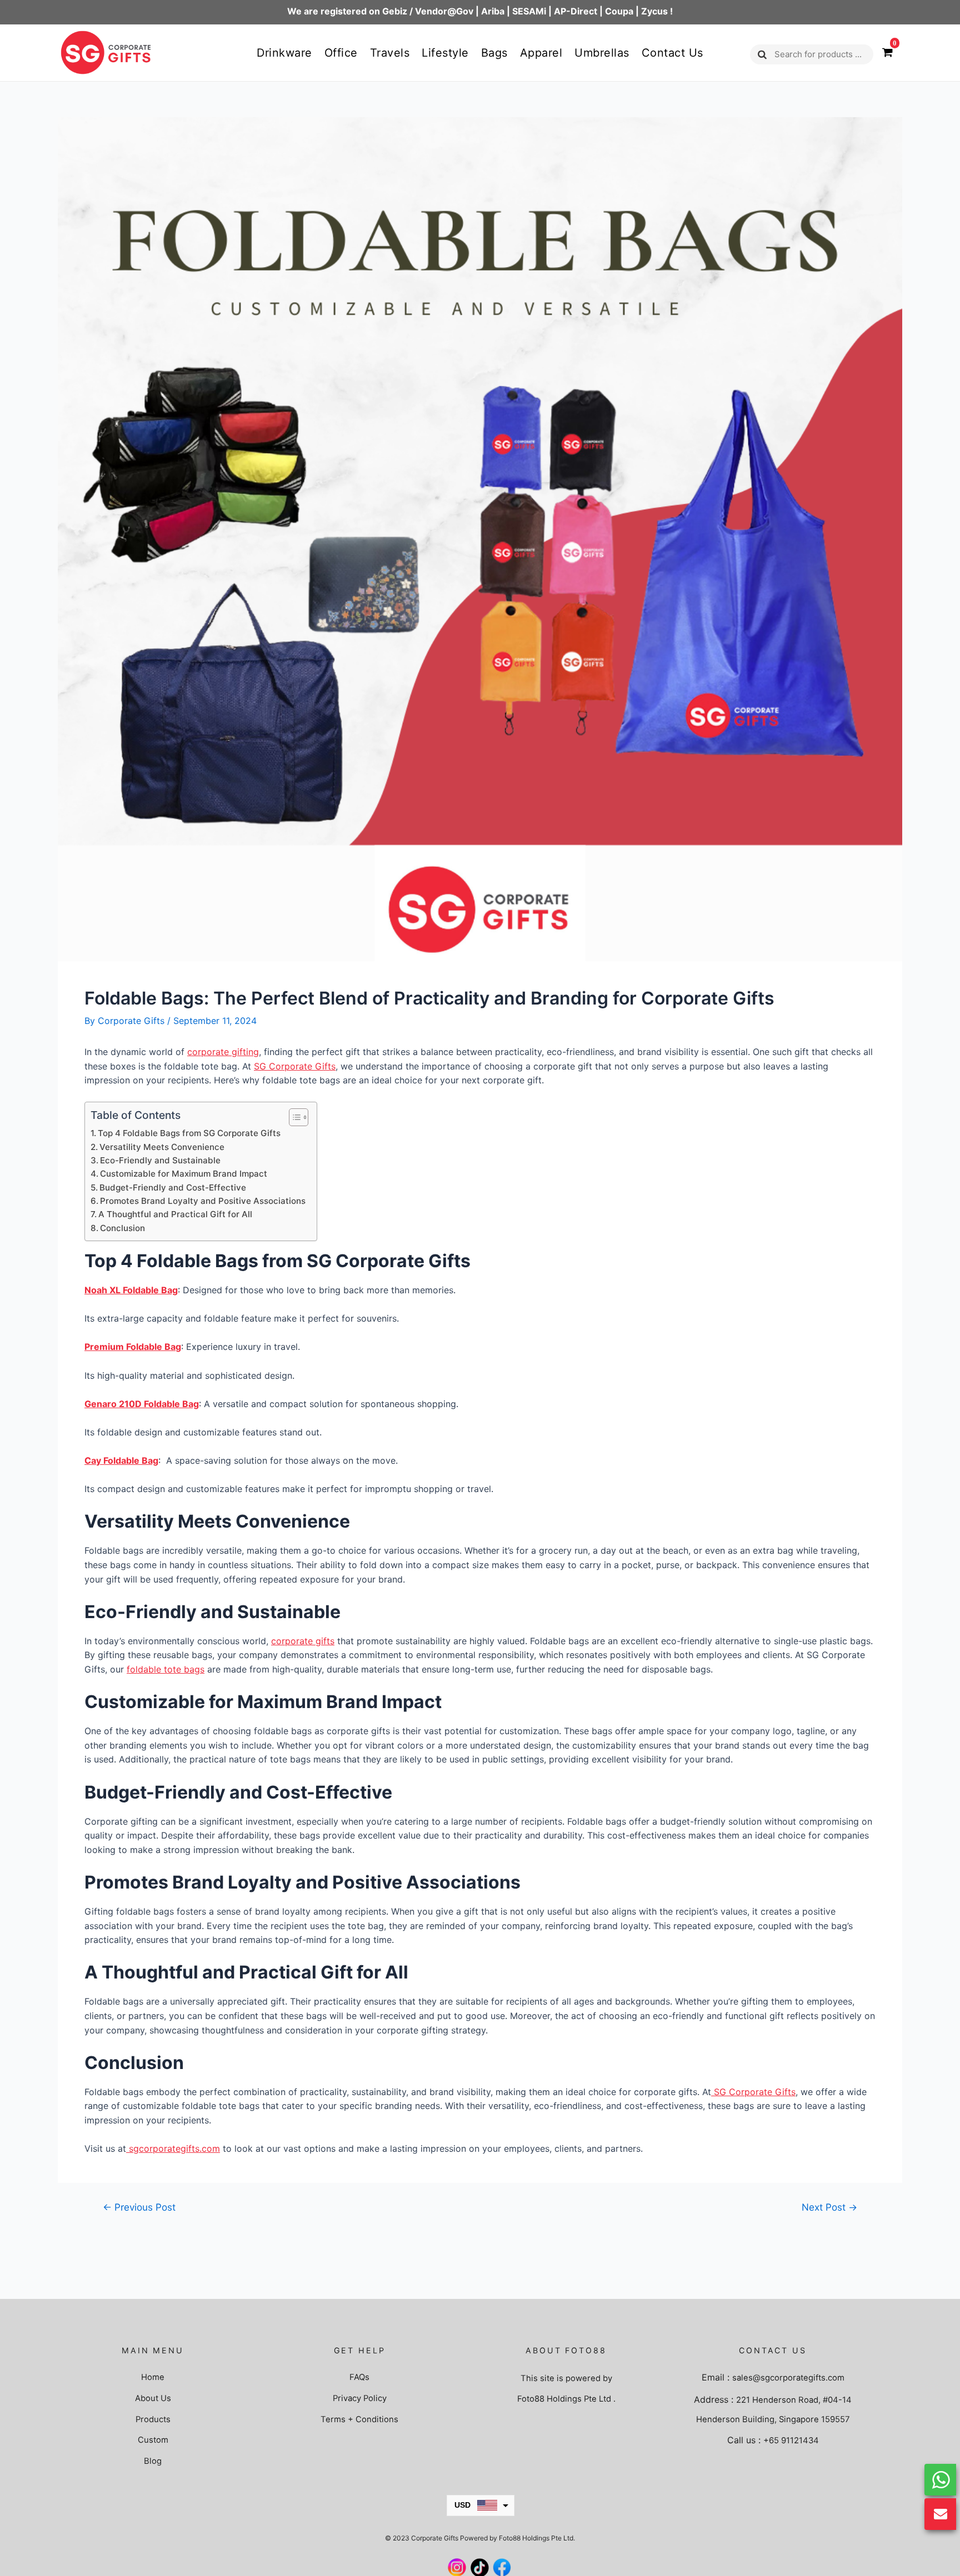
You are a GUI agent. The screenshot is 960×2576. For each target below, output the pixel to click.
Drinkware (284, 53)
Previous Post (139, 2207)
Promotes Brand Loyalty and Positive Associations (203, 1201)
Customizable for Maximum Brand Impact (184, 1174)
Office (341, 53)
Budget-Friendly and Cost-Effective (173, 1187)
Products (153, 2419)
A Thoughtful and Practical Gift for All (175, 1214)
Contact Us (672, 53)
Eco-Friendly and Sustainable (160, 1160)
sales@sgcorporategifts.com (788, 2378)
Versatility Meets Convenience (162, 1147)
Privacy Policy (360, 2398)
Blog (153, 2461)
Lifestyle (445, 53)
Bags (494, 53)
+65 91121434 (791, 2441)
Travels (390, 53)
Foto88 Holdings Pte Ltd (564, 2399)
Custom (153, 2440)
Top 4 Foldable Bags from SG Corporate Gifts (189, 1133)
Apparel (541, 53)
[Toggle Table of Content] (293, 1117)
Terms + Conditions (359, 2419)
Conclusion (122, 1228)
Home (153, 2377)
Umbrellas (602, 53)
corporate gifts (303, 1641)
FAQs (359, 2377)
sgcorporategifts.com (173, 2148)
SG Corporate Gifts (295, 1066)
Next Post (829, 2207)
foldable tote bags (166, 1669)
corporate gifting (223, 1052)
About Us (153, 2398)
